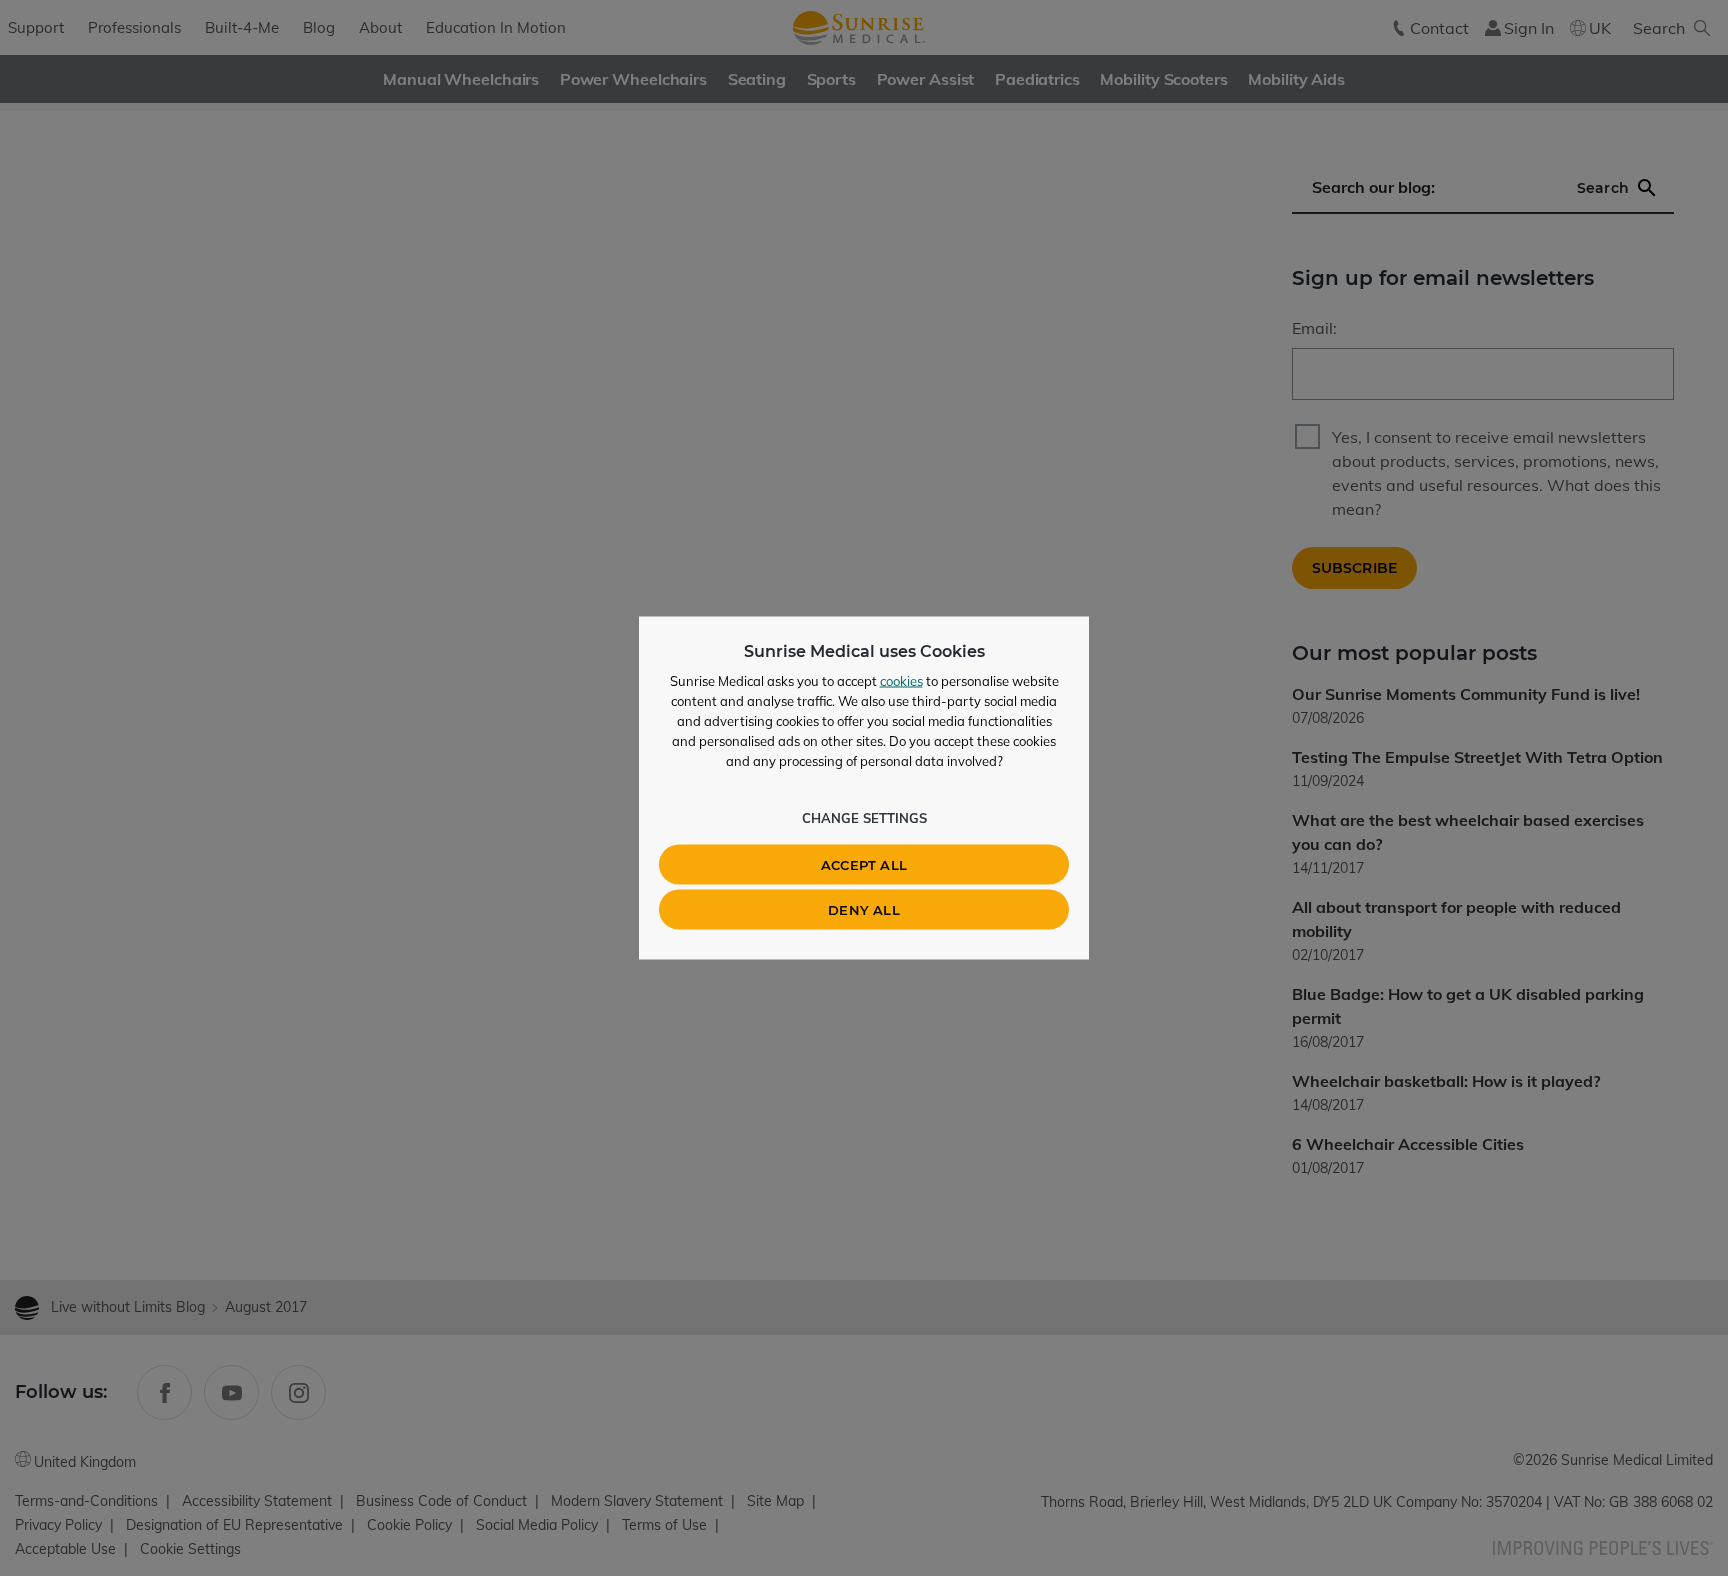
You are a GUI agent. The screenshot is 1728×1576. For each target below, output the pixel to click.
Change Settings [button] (864, 818)
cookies (901, 681)
